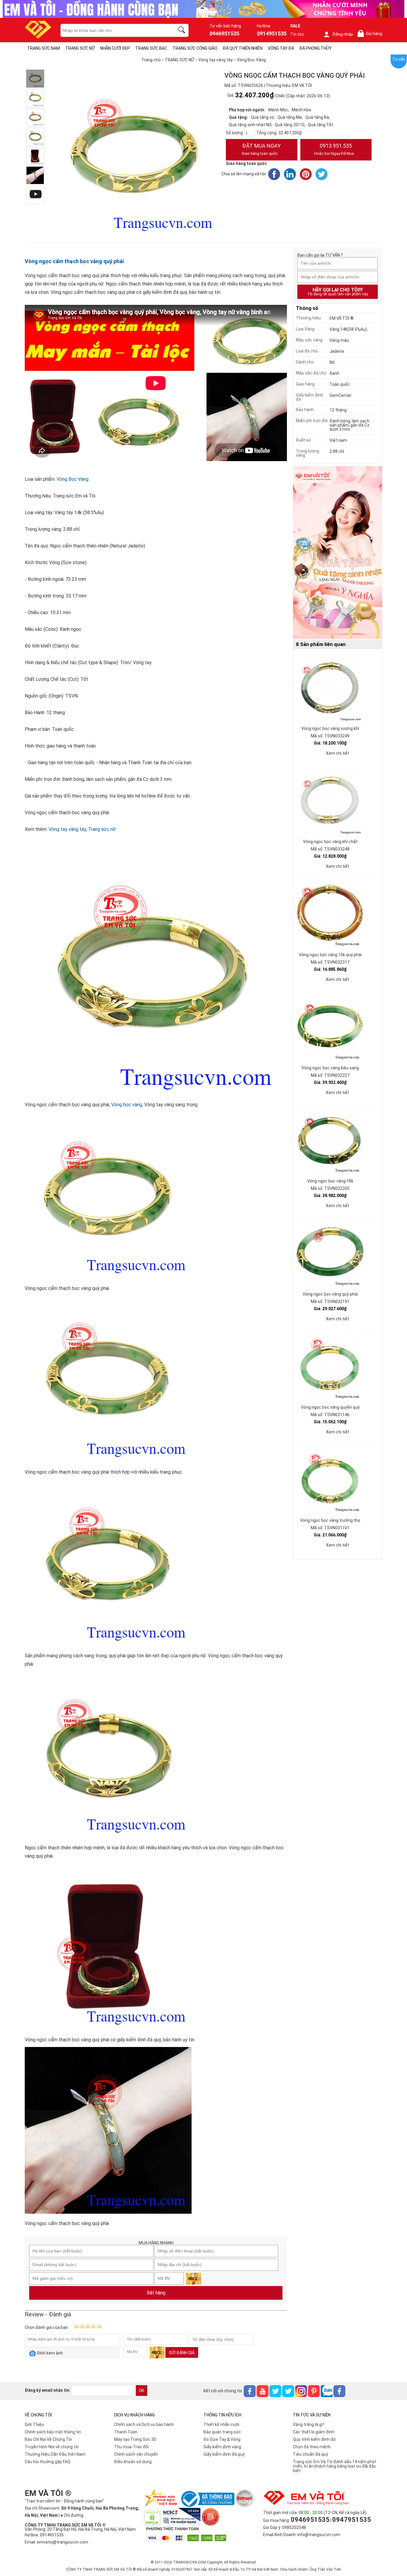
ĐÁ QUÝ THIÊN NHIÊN (243, 48)
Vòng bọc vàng (127, 1105)
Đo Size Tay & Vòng (222, 2439)
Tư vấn (399, 59)
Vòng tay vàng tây (67, 829)
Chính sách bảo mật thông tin (53, 2432)
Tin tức (297, 34)
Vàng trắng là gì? (309, 2424)
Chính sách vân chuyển (136, 2454)
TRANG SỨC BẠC (151, 48)
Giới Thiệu (34, 2424)
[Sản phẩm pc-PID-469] (338, 553)
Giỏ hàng (371, 34)
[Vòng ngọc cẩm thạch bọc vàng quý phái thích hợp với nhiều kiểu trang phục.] (35, 98)
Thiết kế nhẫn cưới (221, 2424)
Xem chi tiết (338, 753)
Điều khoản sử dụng (133, 2462)
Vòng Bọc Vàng (73, 479)
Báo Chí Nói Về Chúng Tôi (48, 2439)
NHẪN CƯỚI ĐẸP (115, 48)
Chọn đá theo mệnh (312, 2447)
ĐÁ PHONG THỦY (316, 48)
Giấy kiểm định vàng (222, 2447)
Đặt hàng (156, 2293)
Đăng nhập (343, 34)
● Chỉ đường (72, 2515)
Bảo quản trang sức (222, 2432)
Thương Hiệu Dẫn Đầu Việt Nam (55, 2454)
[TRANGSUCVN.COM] (38, 37)
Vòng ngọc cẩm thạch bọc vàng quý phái (74, 261)
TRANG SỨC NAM (44, 48)
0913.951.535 (334, 149)
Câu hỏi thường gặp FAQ (48, 2462)
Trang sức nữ (102, 829)
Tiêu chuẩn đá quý (310, 2454)
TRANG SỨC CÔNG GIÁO (195, 48)
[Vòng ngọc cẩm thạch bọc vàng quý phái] (35, 79)
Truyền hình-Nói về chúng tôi (52, 2447)
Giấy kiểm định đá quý (224, 2454)
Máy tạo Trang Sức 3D (135, 2439)
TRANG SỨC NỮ (80, 48)
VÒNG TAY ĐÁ (281, 48)
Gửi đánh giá (182, 2353)
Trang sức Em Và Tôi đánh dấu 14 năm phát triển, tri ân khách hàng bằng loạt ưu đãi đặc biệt (335, 2466)
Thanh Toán (126, 2432)
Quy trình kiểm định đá (314, 2439)
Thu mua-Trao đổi (131, 2447)
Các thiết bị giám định (314, 2432)
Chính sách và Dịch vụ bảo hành (144, 2424)
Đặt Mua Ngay (261, 149)
